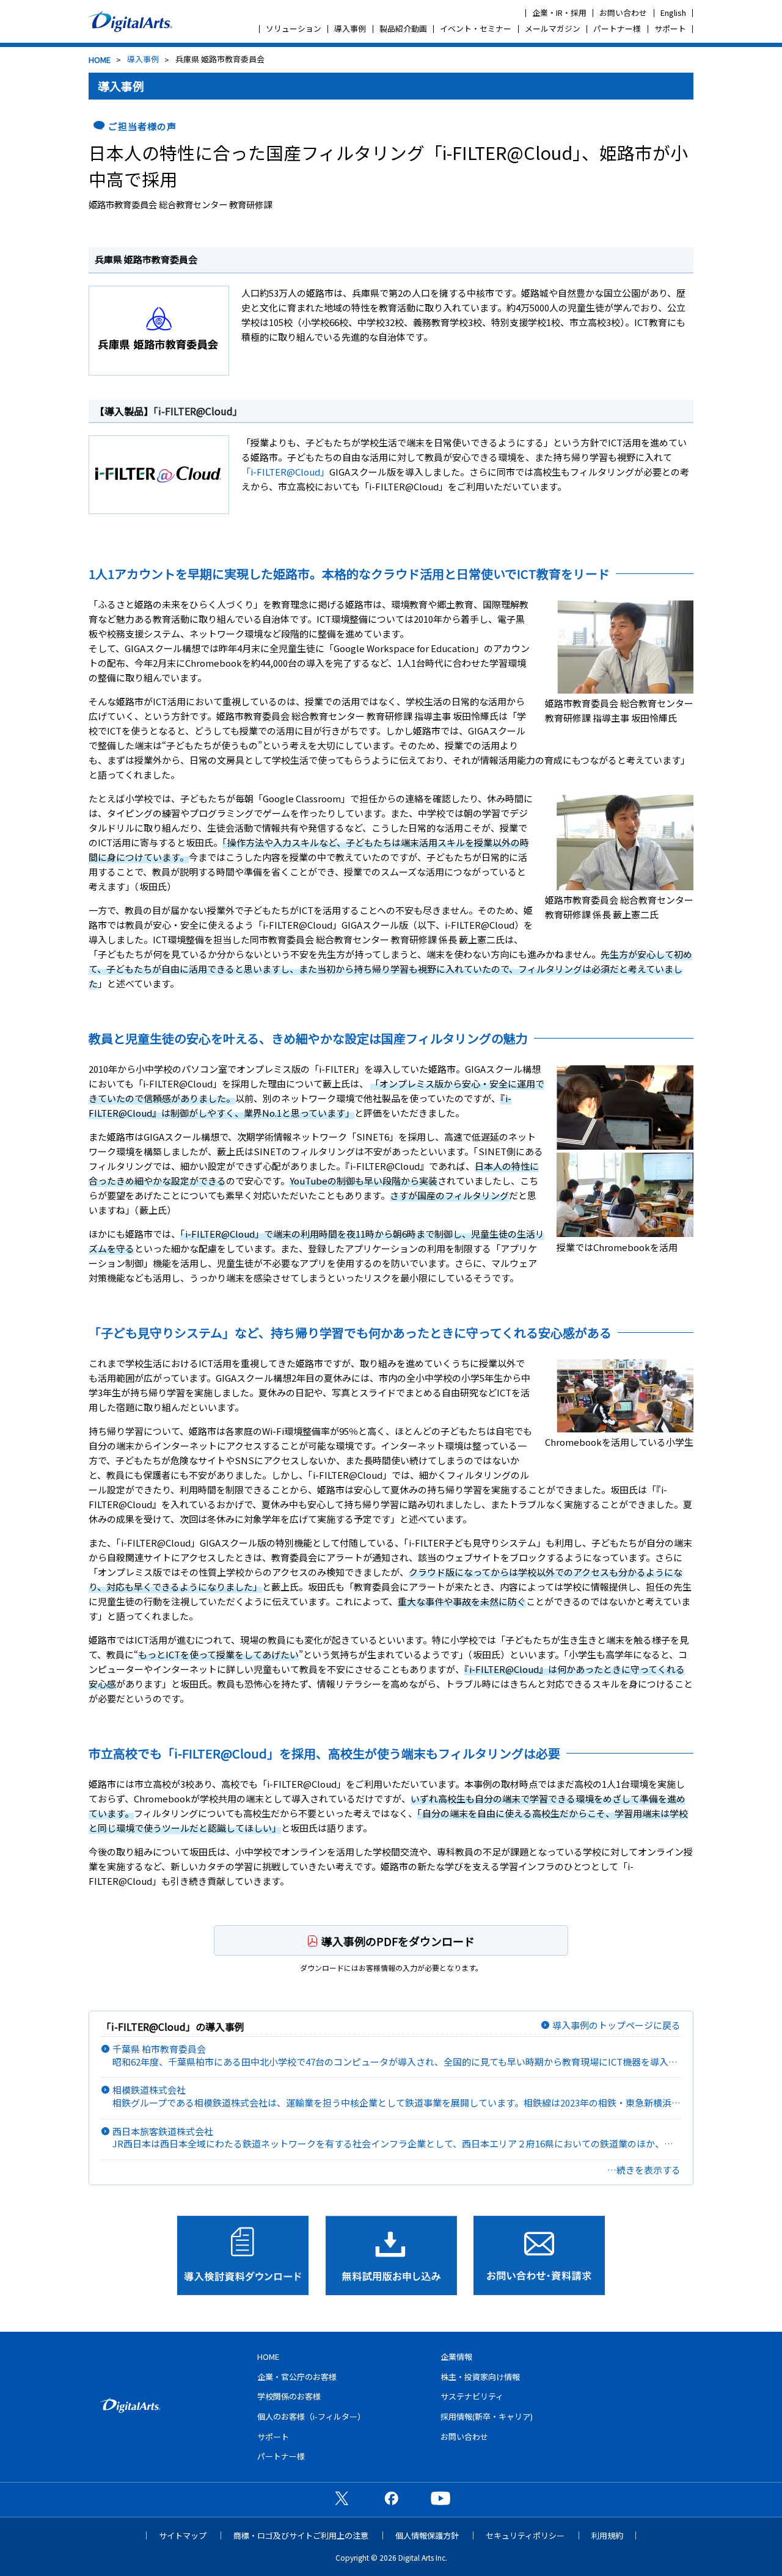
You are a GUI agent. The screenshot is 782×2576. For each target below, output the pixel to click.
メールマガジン (553, 28)
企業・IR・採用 (559, 13)
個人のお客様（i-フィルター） (311, 2416)
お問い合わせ (623, 13)
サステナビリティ (472, 2396)
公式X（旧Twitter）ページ (342, 2498)
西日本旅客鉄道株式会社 (396, 2138)
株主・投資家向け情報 (480, 2377)
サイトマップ (183, 2535)
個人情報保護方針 (427, 2535)
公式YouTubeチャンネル (440, 2498)
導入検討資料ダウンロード (243, 2255)
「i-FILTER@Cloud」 (198, 411)
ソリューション (294, 28)
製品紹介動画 (403, 28)
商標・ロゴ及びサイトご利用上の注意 (301, 2535)
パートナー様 (617, 28)
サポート (670, 28)
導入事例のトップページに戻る (616, 2025)
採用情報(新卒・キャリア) (487, 2416)
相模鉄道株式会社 (396, 2096)
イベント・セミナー (476, 28)
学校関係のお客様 (289, 2396)
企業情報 (456, 2356)
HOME (100, 60)
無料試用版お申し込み (391, 2255)
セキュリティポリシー (525, 2535)
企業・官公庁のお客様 (297, 2377)
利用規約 (607, 2535)
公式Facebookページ (391, 2498)
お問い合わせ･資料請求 (539, 2255)
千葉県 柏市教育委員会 (395, 2055)
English (673, 13)
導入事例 (350, 28)
